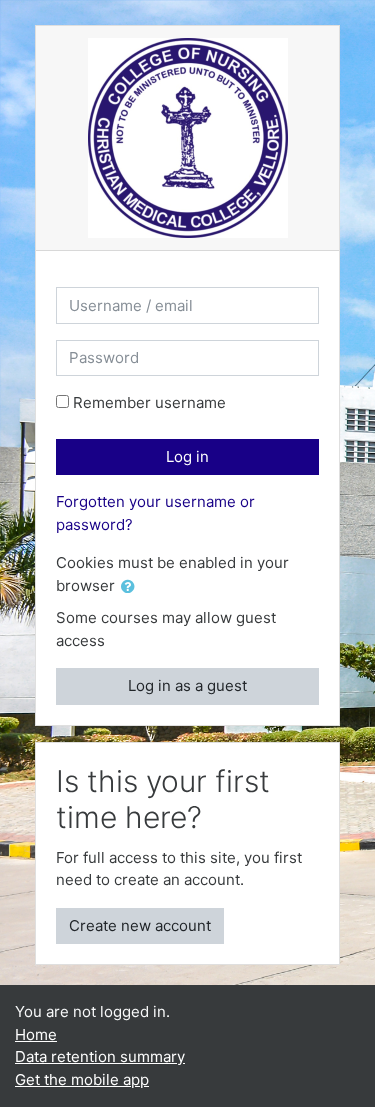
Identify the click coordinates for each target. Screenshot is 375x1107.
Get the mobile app (82, 1079)
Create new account (140, 925)
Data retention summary (100, 1056)
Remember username (149, 402)
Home (36, 1034)
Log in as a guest (187, 685)
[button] (132, 587)
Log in (187, 456)
